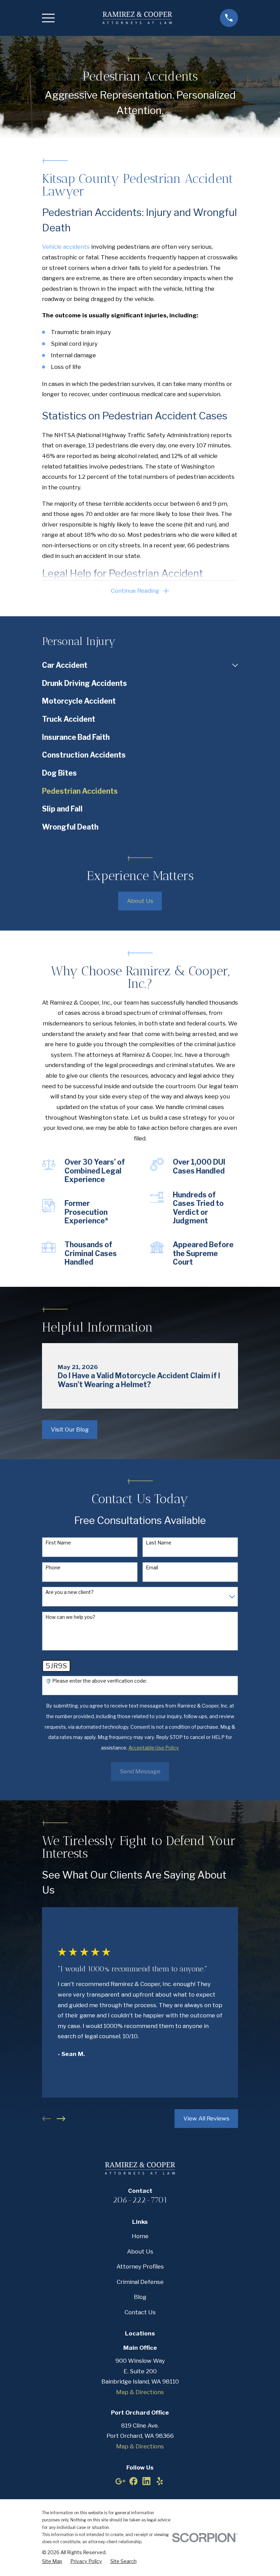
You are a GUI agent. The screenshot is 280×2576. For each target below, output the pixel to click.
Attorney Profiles (140, 2266)
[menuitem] (135, 665)
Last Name (159, 1543)
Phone (53, 1568)
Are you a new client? (69, 1592)
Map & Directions (140, 2392)
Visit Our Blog (70, 1429)
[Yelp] (160, 2481)
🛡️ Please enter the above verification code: (96, 1681)
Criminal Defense (140, 2282)
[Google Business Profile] (120, 2481)
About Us (140, 901)
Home (140, 2236)
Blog (140, 2297)
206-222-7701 (140, 2200)
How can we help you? (70, 1617)
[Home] (137, 18)
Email (152, 1568)
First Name (58, 1543)
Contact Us (140, 2312)
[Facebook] (134, 2481)
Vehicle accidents (66, 247)
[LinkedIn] (146, 2481)
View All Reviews (206, 2118)
